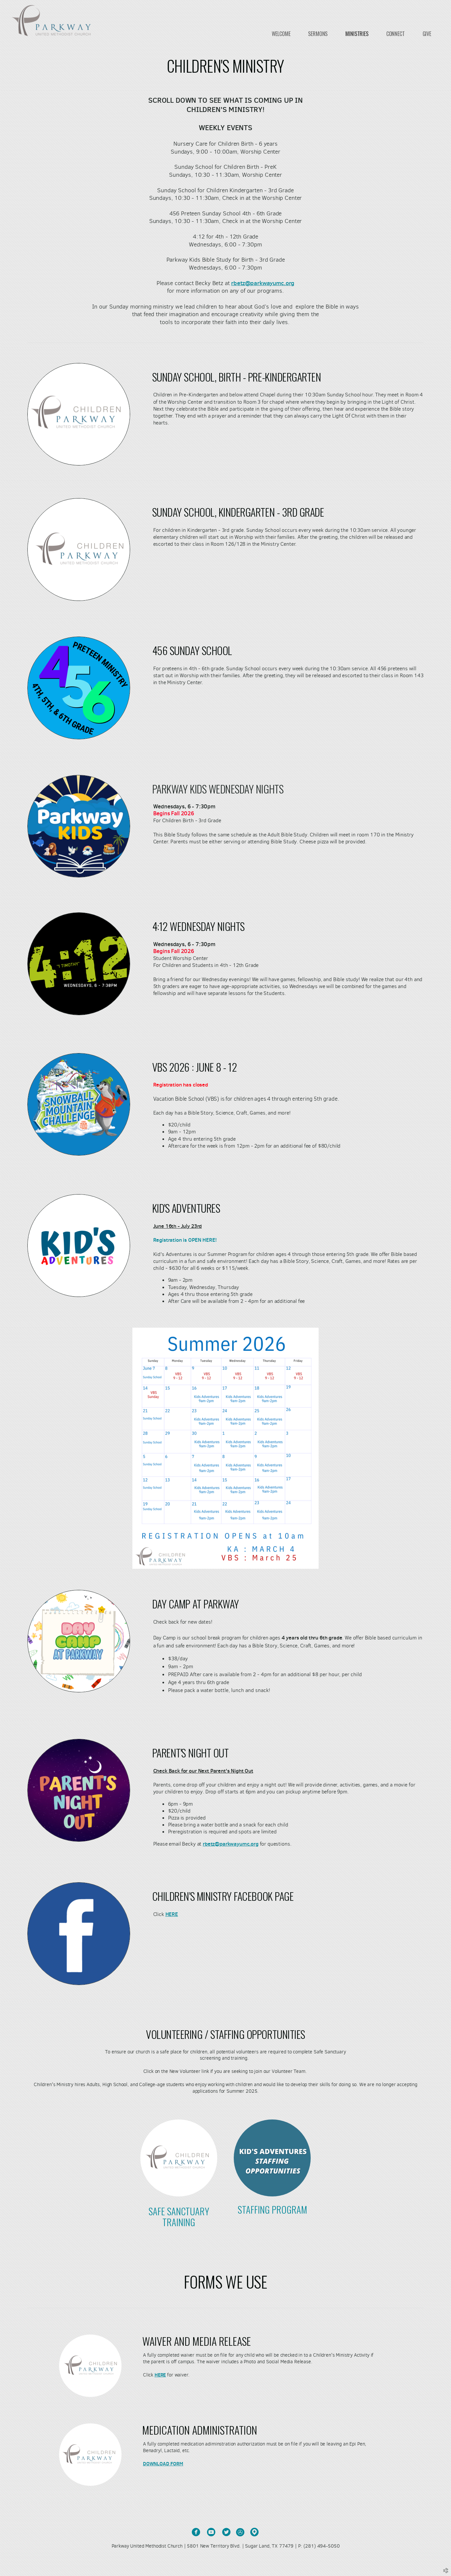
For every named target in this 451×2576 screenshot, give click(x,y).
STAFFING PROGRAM (272, 2209)
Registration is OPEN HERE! (186, 1240)
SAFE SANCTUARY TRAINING (179, 2216)
